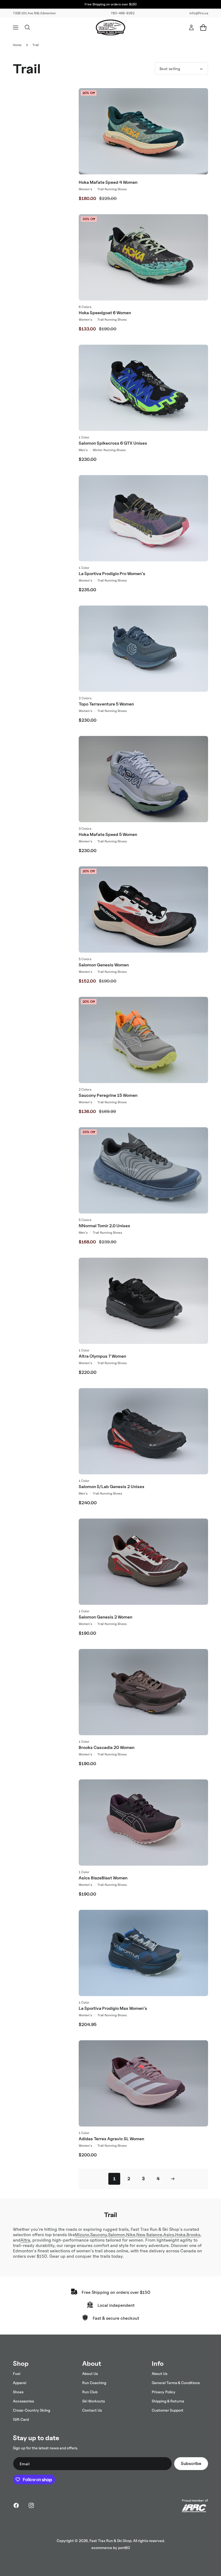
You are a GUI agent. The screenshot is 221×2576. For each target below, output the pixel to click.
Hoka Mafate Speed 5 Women (108, 834)
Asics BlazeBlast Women (103, 1878)
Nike (131, 2235)
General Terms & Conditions (176, 2383)
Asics (169, 2235)
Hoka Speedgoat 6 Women (105, 313)
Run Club (90, 2392)
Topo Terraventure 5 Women (106, 704)
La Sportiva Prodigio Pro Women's (112, 574)
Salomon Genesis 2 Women (106, 1617)
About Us (90, 2373)
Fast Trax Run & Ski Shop (110, 2541)
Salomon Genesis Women (104, 965)
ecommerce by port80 (111, 2548)
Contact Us (92, 2410)
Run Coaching (94, 2383)
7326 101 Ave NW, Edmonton (34, 13)
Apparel (20, 2383)
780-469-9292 (123, 13)
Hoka (180, 2235)
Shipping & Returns (168, 2401)
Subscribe (191, 2463)
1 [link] (114, 2179)
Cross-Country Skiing (32, 2410)
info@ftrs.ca (199, 13)
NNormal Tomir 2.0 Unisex (104, 1226)
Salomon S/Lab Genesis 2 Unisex (112, 1487)
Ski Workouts (94, 2401)
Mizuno (82, 2235)
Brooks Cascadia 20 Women (107, 1747)
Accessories (23, 2401)
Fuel (17, 2373)
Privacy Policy (164, 2392)
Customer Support (168, 2410)
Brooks (193, 2235)
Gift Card (21, 2419)
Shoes (18, 2392)
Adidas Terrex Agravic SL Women (111, 2139)
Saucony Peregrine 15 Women (108, 1095)
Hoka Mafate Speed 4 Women (108, 182)
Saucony (99, 2235)
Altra (25, 2240)
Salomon (117, 2235)
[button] (16, 27)
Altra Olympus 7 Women (102, 1356)
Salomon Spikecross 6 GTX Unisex (113, 443)
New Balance (149, 2235)
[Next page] (172, 2179)
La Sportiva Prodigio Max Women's (113, 2008)
